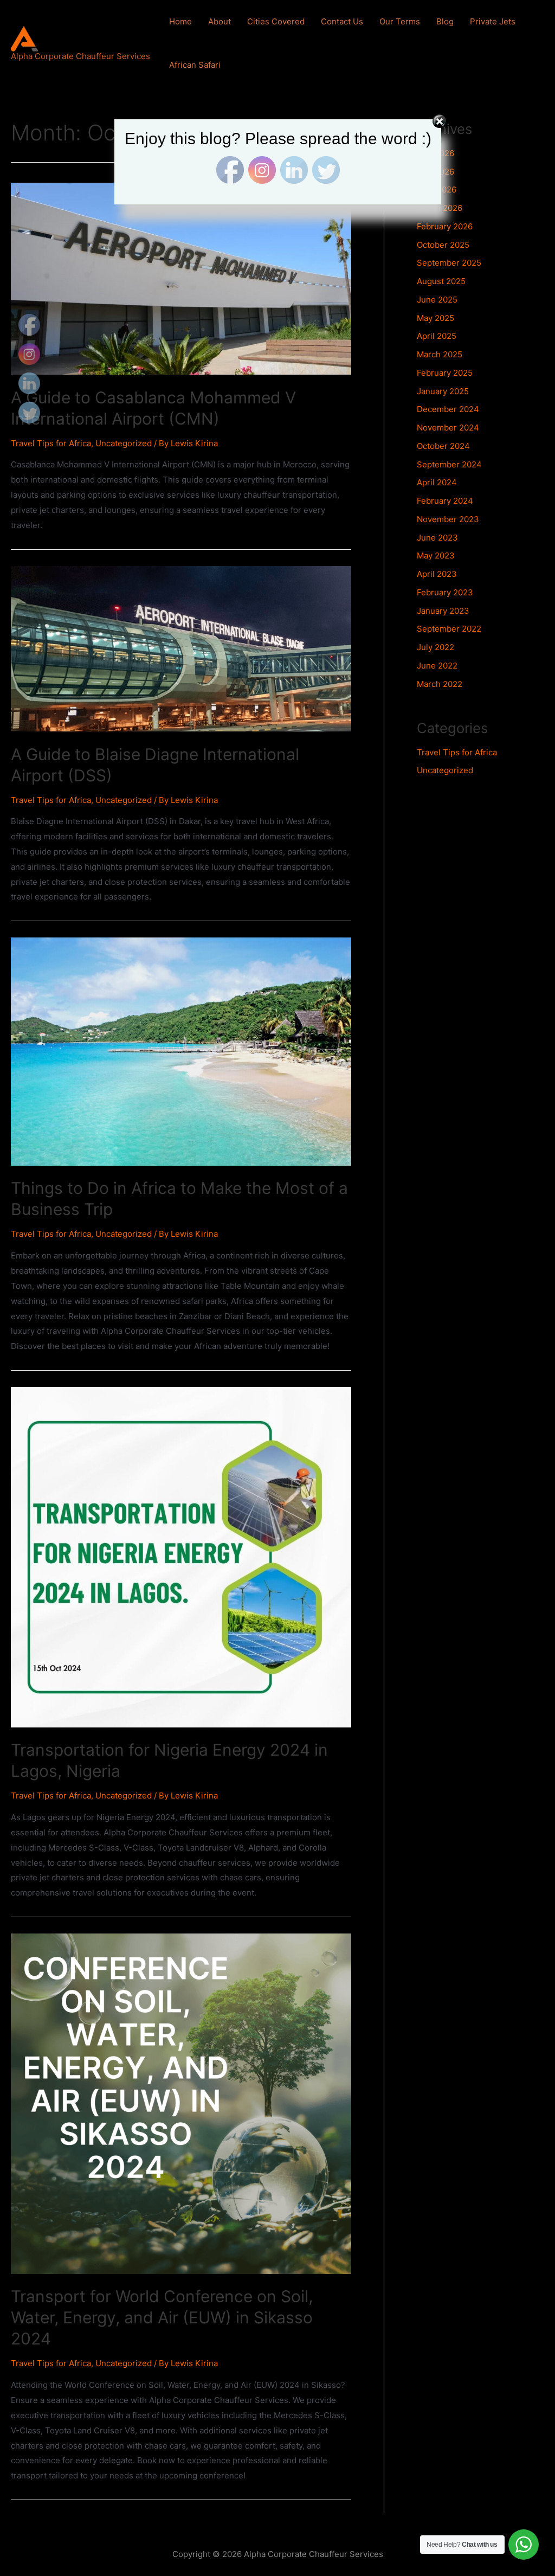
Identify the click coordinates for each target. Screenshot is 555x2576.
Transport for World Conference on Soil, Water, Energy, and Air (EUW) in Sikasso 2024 (162, 2317)
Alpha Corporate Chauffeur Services (80, 56)
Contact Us (342, 21)
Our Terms (400, 21)
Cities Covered (276, 21)
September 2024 (449, 464)
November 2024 (448, 428)
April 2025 (437, 336)
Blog (445, 21)
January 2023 (443, 611)
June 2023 (437, 538)
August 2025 (441, 281)
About (220, 21)
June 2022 (437, 666)
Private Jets (493, 21)
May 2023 (436, 555)
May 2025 (435, 318)
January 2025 (443, 391)
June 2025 (437, 300)
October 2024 (443, 446)
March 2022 (440, 684)
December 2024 (448, 409)
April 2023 (437, 574)
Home (180, 21)
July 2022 (435, 647)
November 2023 (448, 519)
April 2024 (437, 482)
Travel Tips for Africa (51, 443)
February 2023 (445, 592)
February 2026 (445, 226)
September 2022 (449, 629)
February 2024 (445, 501)
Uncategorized (124, 443)
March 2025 (440, 354)
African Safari (195, 65)
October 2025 (443, 245)
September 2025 (449, 263)
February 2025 (445, 373)
